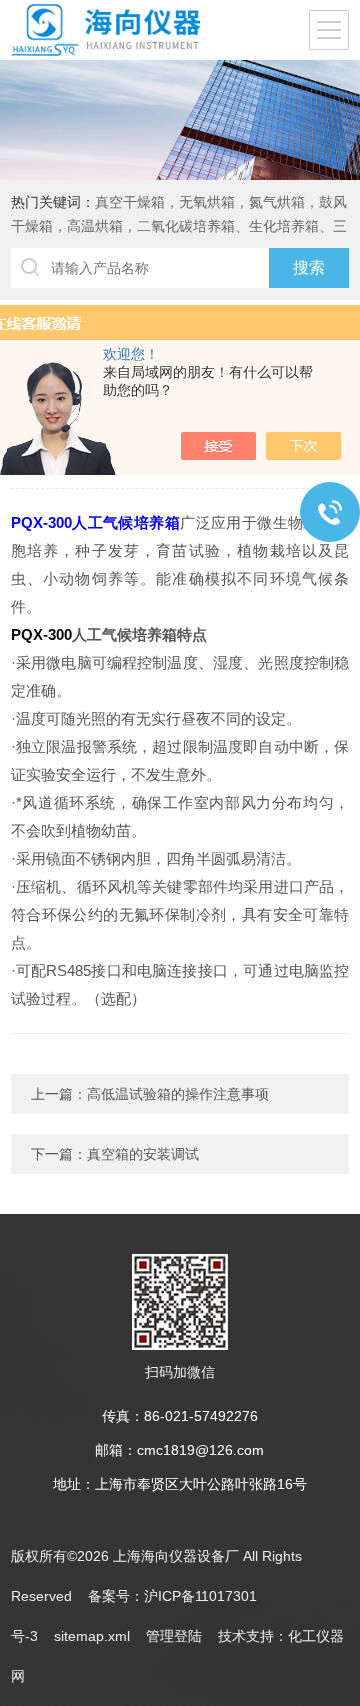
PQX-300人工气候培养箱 (95, 522)
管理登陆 (174, 1636)
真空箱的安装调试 (143, 1154)
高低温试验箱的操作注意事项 (178, 1094)
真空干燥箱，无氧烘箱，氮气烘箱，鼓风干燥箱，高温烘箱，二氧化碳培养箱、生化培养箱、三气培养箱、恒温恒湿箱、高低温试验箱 (179, 226)
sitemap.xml (92, 1636)
